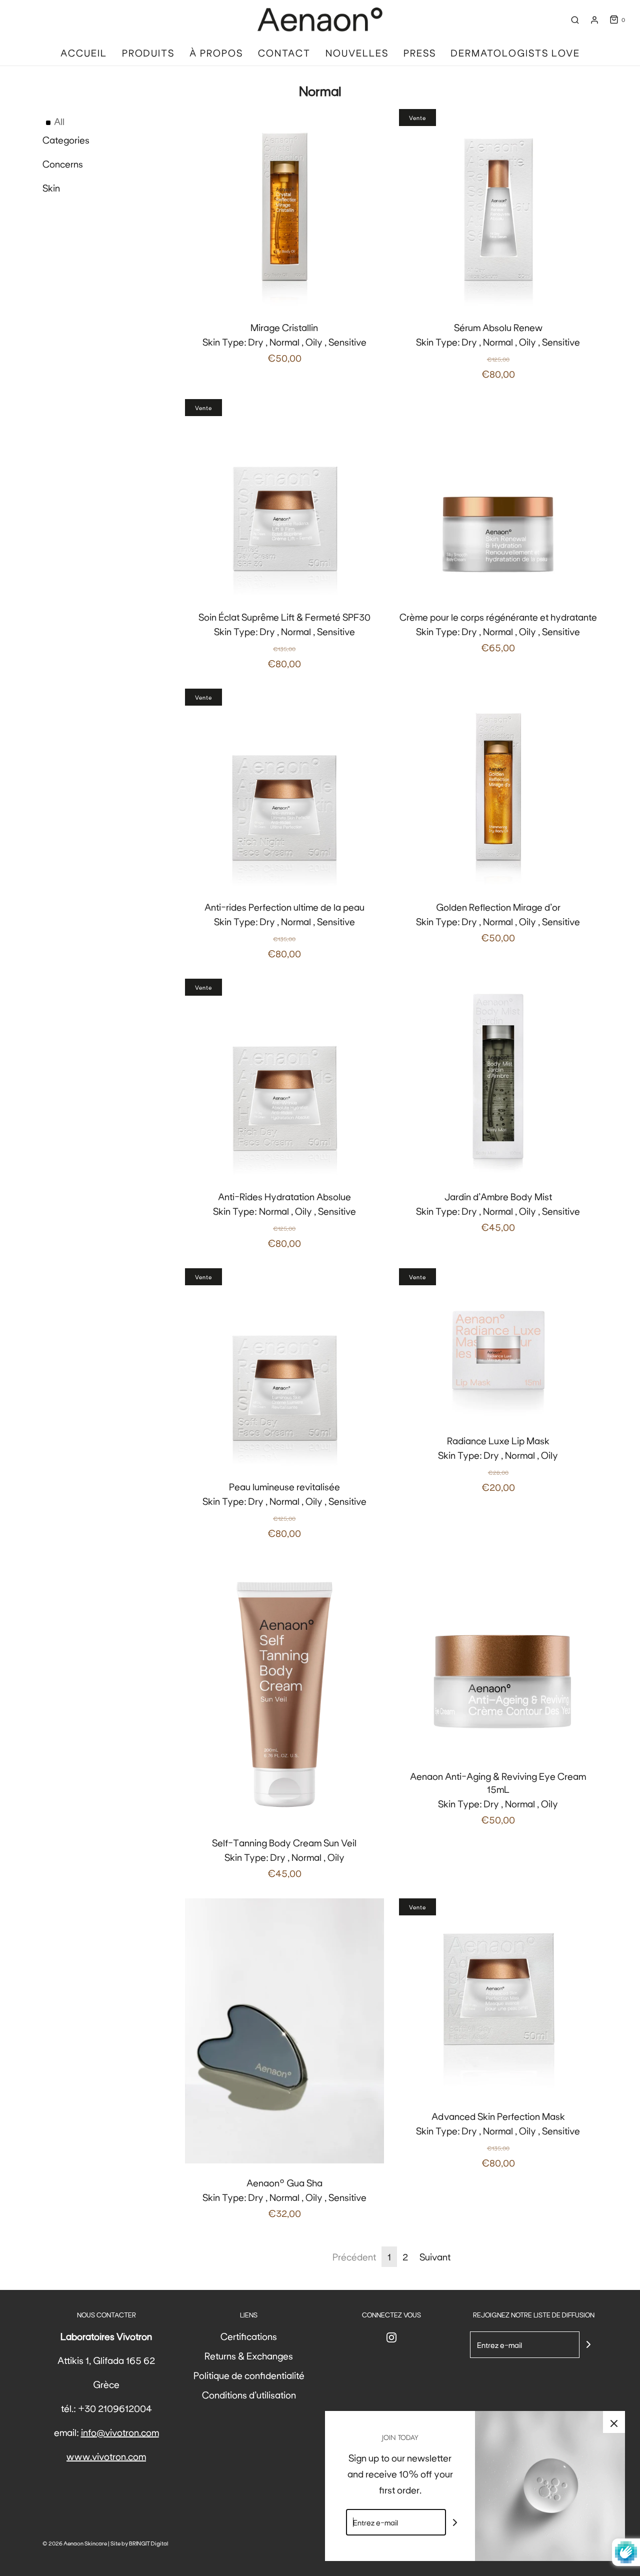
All (59, 121)
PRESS (420, 53)
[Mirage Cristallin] (284, 209)
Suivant (435, 2256)
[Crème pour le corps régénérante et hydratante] (498, 499)
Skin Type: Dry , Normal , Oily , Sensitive (284, 342)
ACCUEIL (84, 53)
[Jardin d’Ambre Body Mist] (498, 1078)
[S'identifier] (594, 20)
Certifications (249, 2336)
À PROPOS (216, 53)
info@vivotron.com (120, 2432)
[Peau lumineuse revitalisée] (284, 1368)
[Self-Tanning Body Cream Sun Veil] (284, 1691)
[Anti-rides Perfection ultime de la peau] (284, 788)
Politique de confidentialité (249, 2375)
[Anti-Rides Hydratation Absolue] (284, 1078)
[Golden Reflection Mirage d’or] (498, 788)
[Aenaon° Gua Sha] (284, 2031)
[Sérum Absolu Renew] (498, 209)
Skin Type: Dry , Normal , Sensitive (284, 640)
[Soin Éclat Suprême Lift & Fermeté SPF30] (284, 499)
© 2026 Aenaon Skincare (75, 2543)
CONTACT (284, 53)
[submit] (588, 2344)
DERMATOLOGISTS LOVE (515, 53)
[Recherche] (575, 20)
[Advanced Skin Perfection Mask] (498, 1998)
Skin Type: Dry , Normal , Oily (498, 1464)
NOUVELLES (357, 53)
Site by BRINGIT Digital (139, 2543)
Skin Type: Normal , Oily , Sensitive (284, 1219)
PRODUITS (148, 53)
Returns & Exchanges (249, 2355)
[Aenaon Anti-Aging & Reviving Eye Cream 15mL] (498, 1658)
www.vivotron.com (106, 2456)
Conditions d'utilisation (249, 2394)
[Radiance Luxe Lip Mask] (498, 1345)
